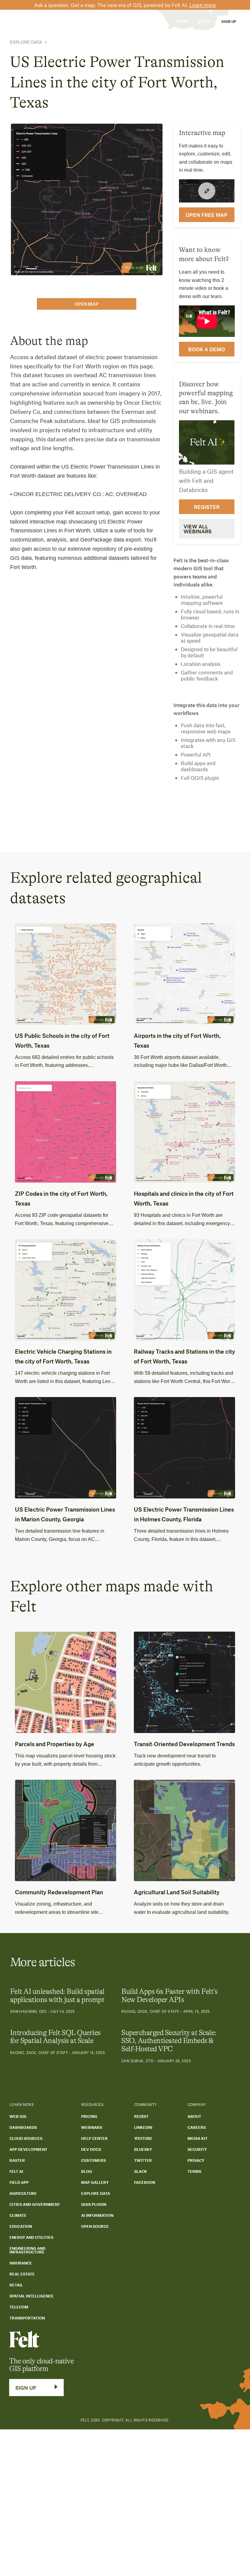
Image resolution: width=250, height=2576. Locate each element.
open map (87, 304)
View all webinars (198, 529)
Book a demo (207, 349)
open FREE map (207, 215)
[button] (58, 21)
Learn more (203, 5)
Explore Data (26, 42)
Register (207, 507)
